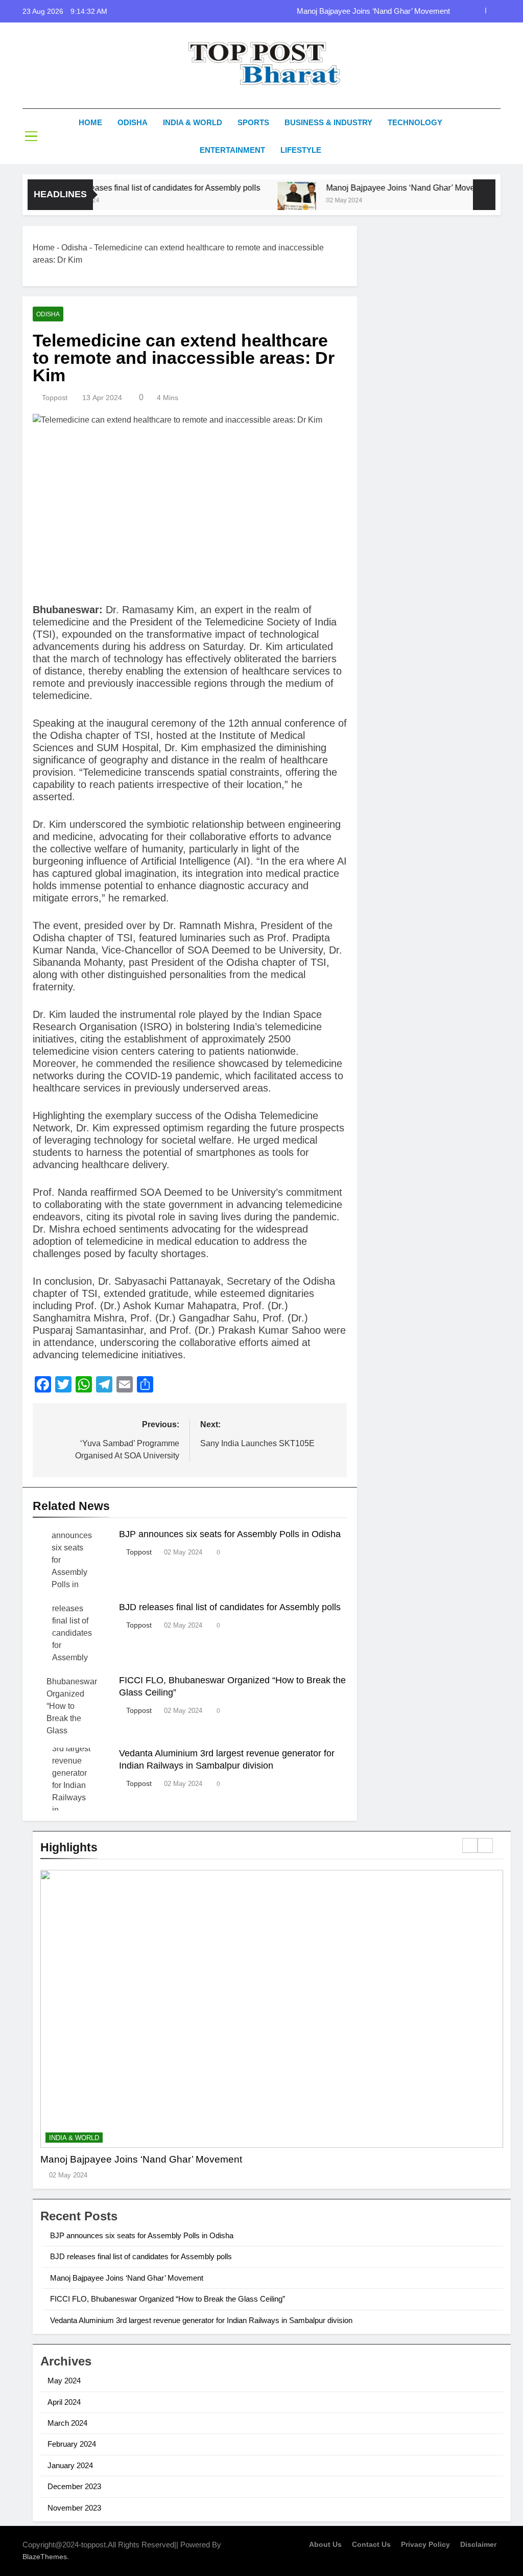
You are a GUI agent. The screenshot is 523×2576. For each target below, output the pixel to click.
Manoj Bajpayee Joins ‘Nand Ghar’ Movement (373, 11)
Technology (415, 122)
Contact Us (371, 2544)
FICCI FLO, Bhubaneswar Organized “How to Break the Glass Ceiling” (168, 2299)
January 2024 (70, 2465)
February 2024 (72, 2444)
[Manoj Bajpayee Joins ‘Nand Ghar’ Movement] (267, 201)
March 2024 (67, 2423)
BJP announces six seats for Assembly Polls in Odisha (230, 1534)
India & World (193, 122)
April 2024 (64, 2402)
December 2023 (74, 2486)
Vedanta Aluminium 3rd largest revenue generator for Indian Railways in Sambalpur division (201, 2320)
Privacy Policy (425, 2544)
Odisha (133, 122)
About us (325, 2544)
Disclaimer (478, 2544)
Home (90, 122)
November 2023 (74, 2508)
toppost (55, 398)
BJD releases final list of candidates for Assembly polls (133, 188)
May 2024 (64, 2381)
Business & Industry (328, 122)
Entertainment (232, 150)
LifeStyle (301, 150)
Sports (253, 122)
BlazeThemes (45, 2557)
